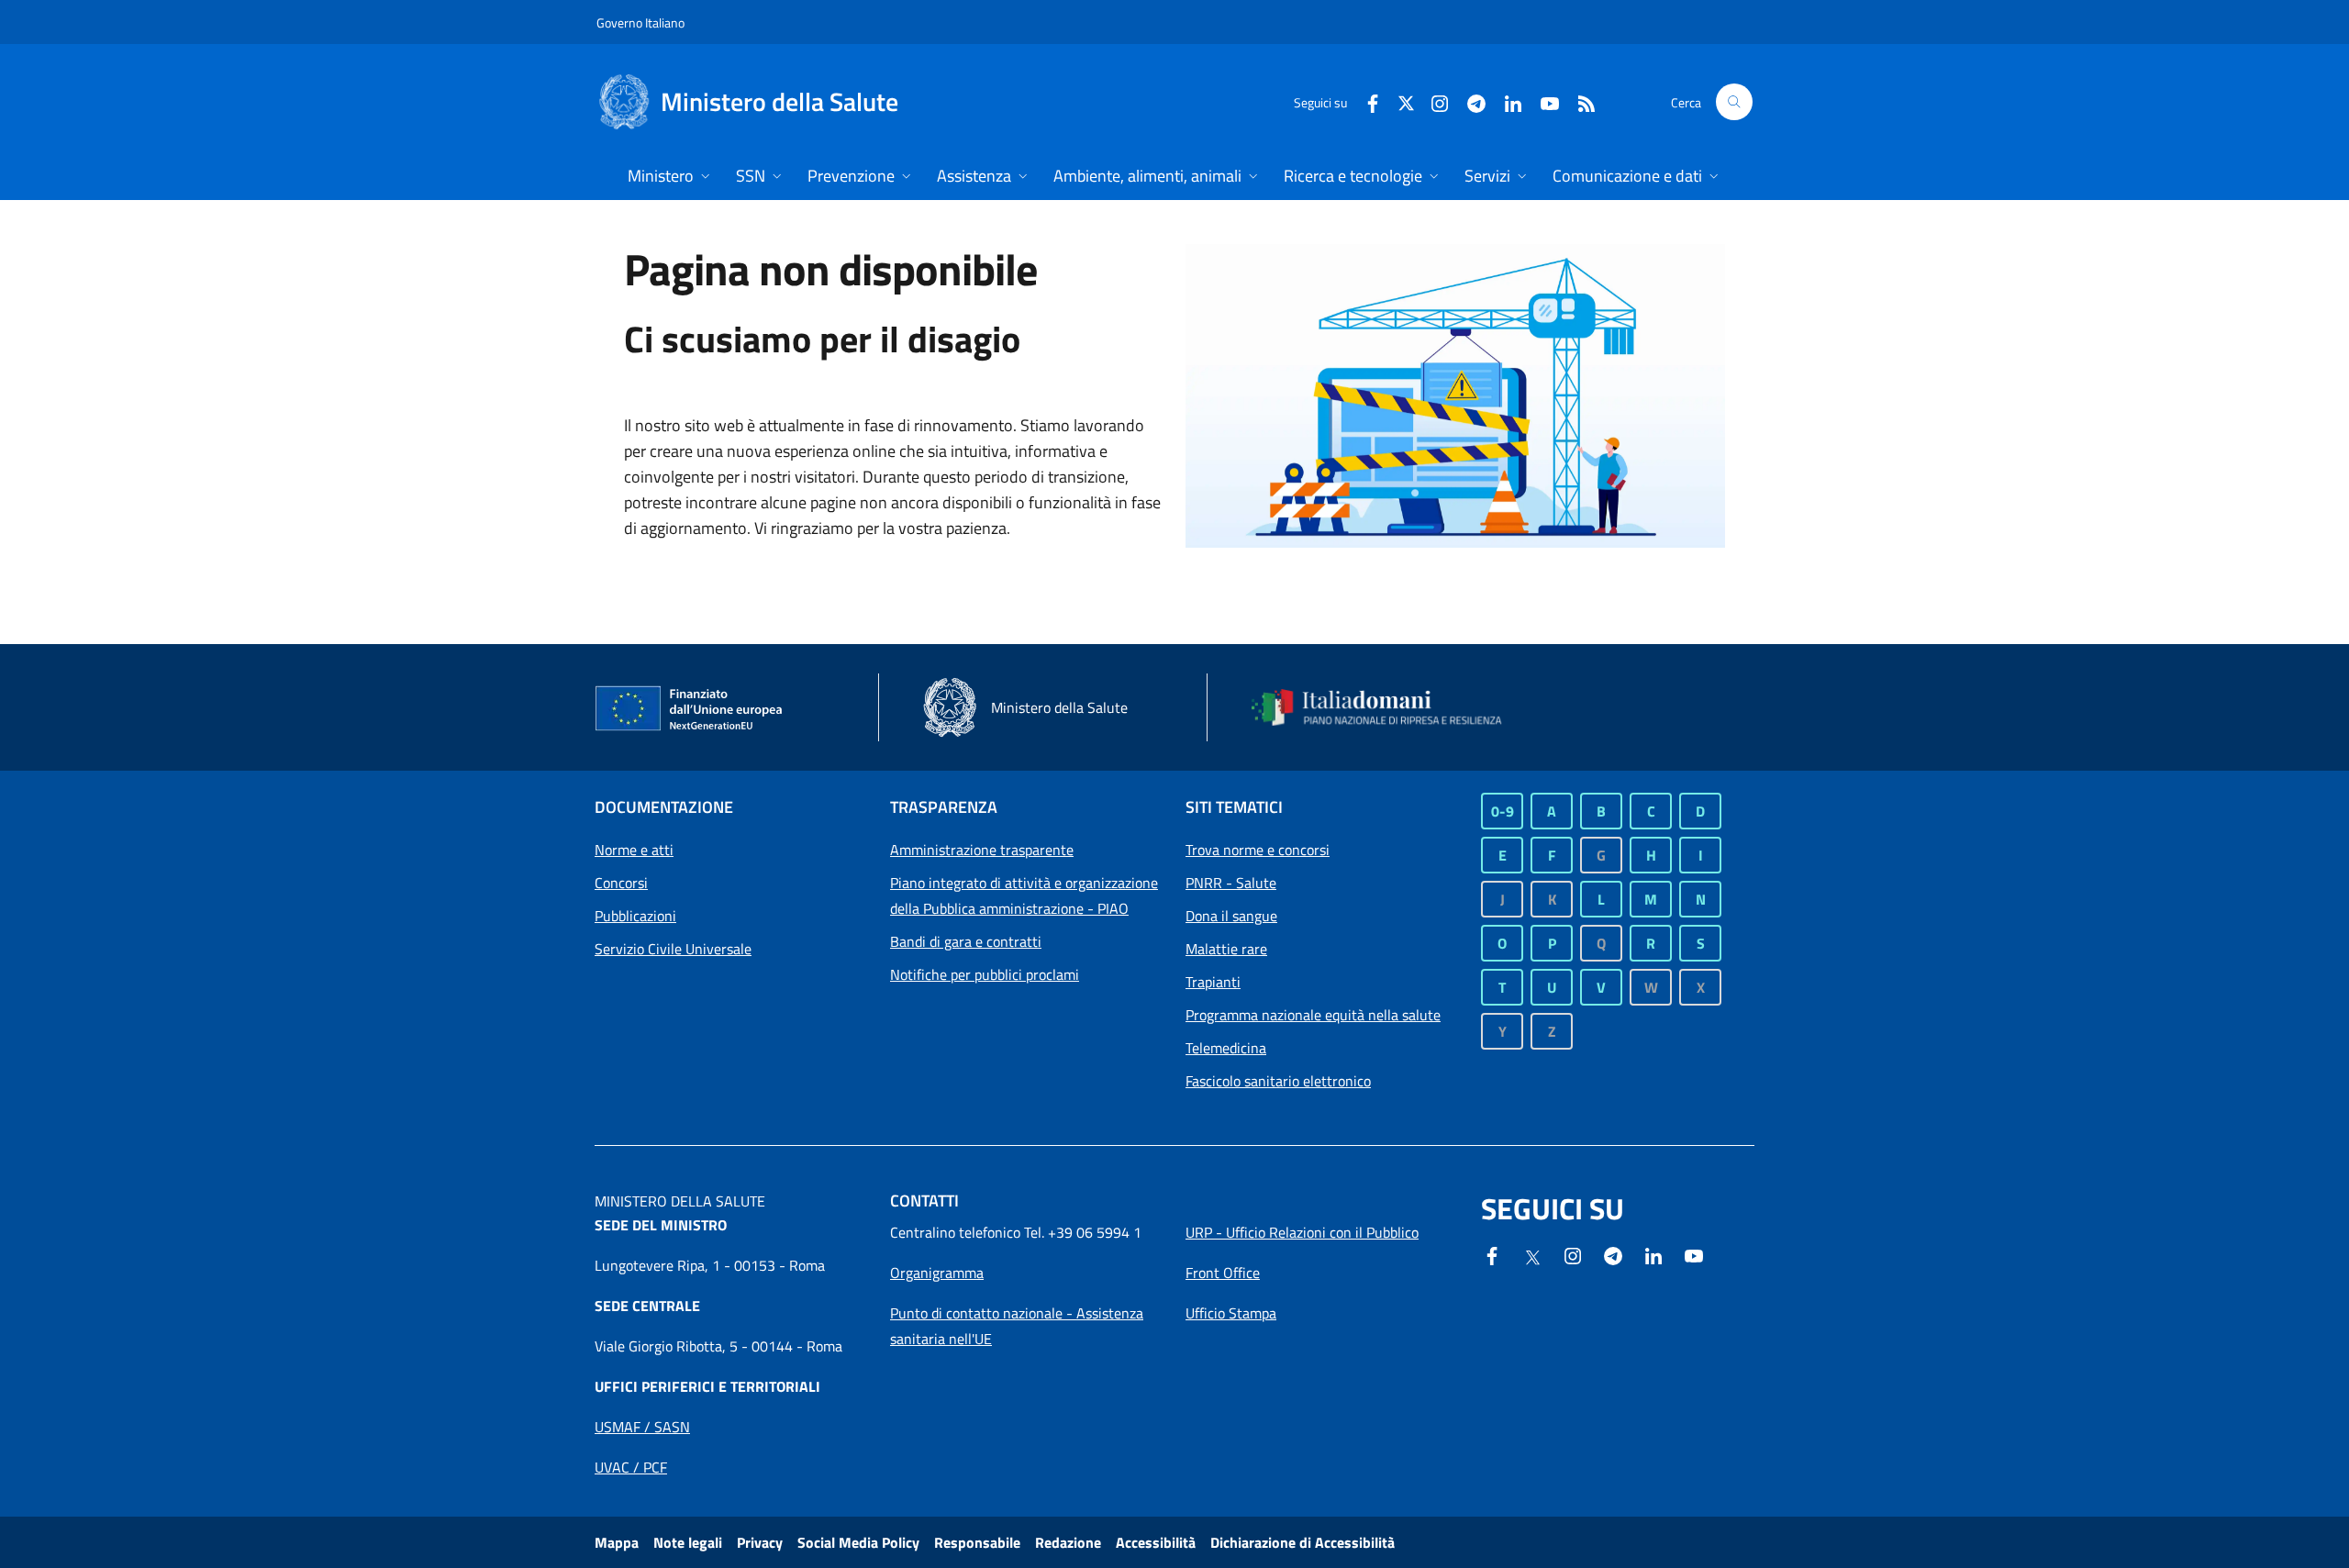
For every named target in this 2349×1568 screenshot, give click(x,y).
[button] (1734, 102)
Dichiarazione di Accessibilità (1303, 1542)
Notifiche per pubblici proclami (985, 974)
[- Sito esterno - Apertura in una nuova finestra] (1694, 1254)
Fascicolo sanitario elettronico (1278, 1081)
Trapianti (1213, 982)
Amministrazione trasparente (982, 850)
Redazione (1068, 1542)
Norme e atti (634, 850)
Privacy (760, 1542)
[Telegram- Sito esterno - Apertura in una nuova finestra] (1469, 101)
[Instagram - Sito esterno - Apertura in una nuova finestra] (1432, 101)
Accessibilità (1156, 1542)
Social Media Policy (858, 1542)
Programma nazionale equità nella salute (1313, 1015)
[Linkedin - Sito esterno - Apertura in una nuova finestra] (1506, 101)
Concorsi (621, 883)
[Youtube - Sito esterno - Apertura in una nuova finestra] (1542, 101)
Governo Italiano (640, 22)
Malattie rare (1226, 949)
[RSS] (1579, 101)
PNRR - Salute (1231, 883)
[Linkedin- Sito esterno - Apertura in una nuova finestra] (1653, 1254)
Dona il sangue (1231, 916)
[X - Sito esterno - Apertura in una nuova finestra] (1406, 101)
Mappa (617, 1542)
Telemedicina (1226, 1048)
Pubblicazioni (635, 916)
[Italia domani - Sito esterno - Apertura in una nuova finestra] (1388, 707)
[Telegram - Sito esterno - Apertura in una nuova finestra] (1613, 1254)
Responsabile (977, 1542)
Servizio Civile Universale (673, 949)
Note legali (688, 1542)
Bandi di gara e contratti (966, 941)
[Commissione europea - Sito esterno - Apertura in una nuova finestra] (690, 709)
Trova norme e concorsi (1258, 850)
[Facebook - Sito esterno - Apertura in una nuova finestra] (1365, 101)
